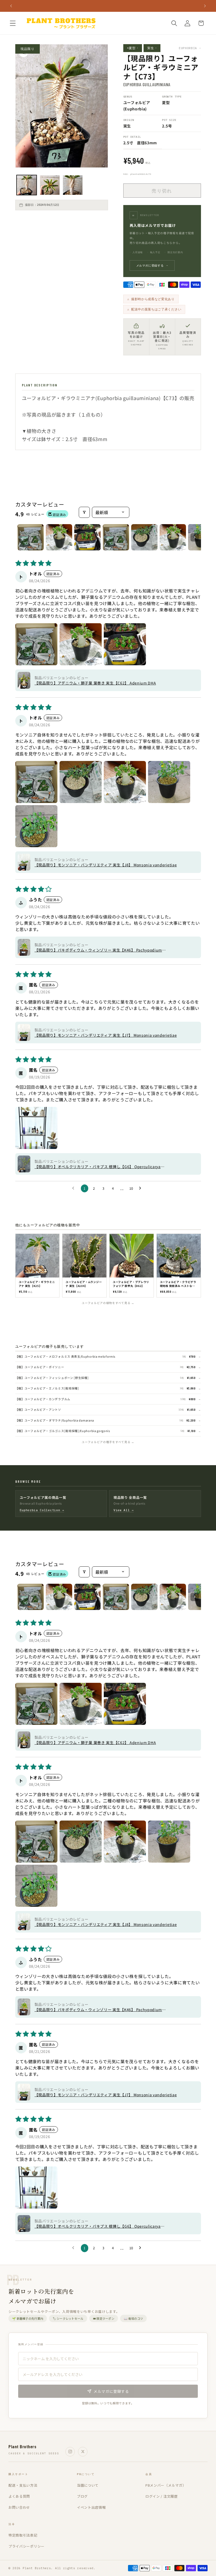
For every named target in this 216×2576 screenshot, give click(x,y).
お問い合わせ (19, 2507)
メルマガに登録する (152, 265)
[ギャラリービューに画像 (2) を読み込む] (50, 185)
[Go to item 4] (116, 537)
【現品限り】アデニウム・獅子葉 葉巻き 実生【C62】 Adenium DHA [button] (95, 683)
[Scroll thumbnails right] (195, 537)
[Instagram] (70, 2452)
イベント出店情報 (91, 2507)
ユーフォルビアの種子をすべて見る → (108, 1442)
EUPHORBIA (190, 48)
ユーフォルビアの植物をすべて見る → (108, 1303)
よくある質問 (19, 2496)
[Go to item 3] (87, 537)
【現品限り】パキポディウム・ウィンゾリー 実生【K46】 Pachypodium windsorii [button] (98, 950)
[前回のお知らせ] (11, 6)
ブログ (82, 2496)
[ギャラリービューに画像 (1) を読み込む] (27, 185)
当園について (88, 2485)
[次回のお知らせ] (205, 6)
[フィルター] (84, 512)
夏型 (166, 102)
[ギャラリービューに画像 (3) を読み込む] (73, 185)
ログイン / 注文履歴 (162, 2496)
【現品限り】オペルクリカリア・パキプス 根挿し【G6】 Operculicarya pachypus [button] (98, 1167)
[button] (13, 23)
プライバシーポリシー (26, 2546)
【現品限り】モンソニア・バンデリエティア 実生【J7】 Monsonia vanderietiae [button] (106, 1035)
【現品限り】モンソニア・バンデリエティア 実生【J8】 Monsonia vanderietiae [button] (106, 865)
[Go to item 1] (31, 537)
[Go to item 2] (59, 537)
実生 (152, 48)
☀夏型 (133, 48)
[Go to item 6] (173, 537)
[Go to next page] (141, 1188)
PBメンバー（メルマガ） (166, 2485)
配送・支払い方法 (23, 2485)
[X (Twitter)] (83, 2452)
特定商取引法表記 (23, 2535)
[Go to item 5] (144, 537)
